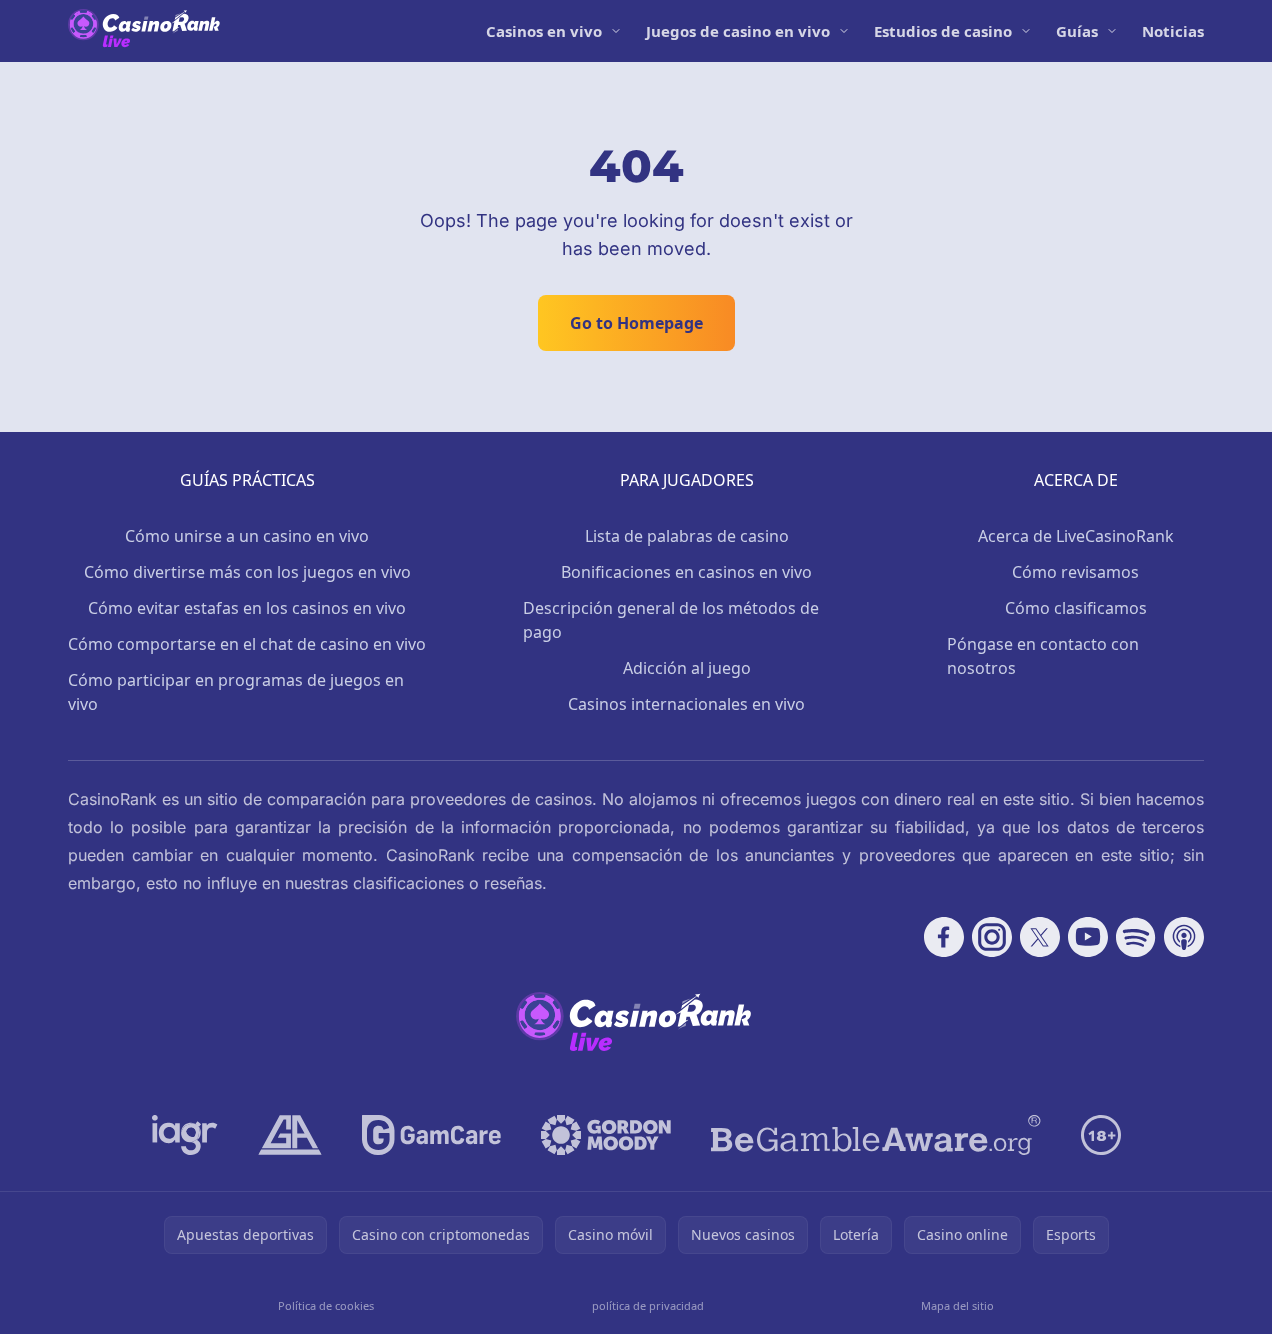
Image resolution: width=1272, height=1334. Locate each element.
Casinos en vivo (544, 31)
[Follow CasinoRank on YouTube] (1088, 937)
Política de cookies (326, 1305)
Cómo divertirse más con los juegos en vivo (247, 572)
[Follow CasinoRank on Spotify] (1136, 937)
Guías (1077, 31)
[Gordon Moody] (606, 1135)
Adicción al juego (687, 668)
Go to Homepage (636, 323)
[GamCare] (431, 1135)
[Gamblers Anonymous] (290, 1135)
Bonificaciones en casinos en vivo (686, 572)
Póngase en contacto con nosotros (1043, 656)
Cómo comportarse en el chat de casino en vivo (247, 644)
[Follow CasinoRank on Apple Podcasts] (1184, 937)
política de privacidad (648, 1305)
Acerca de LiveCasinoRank (1076, 536)
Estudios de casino (943, 31)
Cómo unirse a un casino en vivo (247, 536)
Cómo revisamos (1075, 572)
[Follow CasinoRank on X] (1040, 937)
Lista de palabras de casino (687, 536)
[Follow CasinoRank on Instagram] (992, 937)
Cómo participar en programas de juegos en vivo (236, 692)
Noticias (1173, 31)
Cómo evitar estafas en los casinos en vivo (247, 608)
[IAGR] (185, 1135)
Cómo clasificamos (1076, 608)
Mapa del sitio (957, 1305)
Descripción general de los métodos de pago (671, 620)
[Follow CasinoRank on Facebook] (944, 937)
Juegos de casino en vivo (738, 31)
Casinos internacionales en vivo (686, 704)
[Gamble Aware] (876, 1135)
